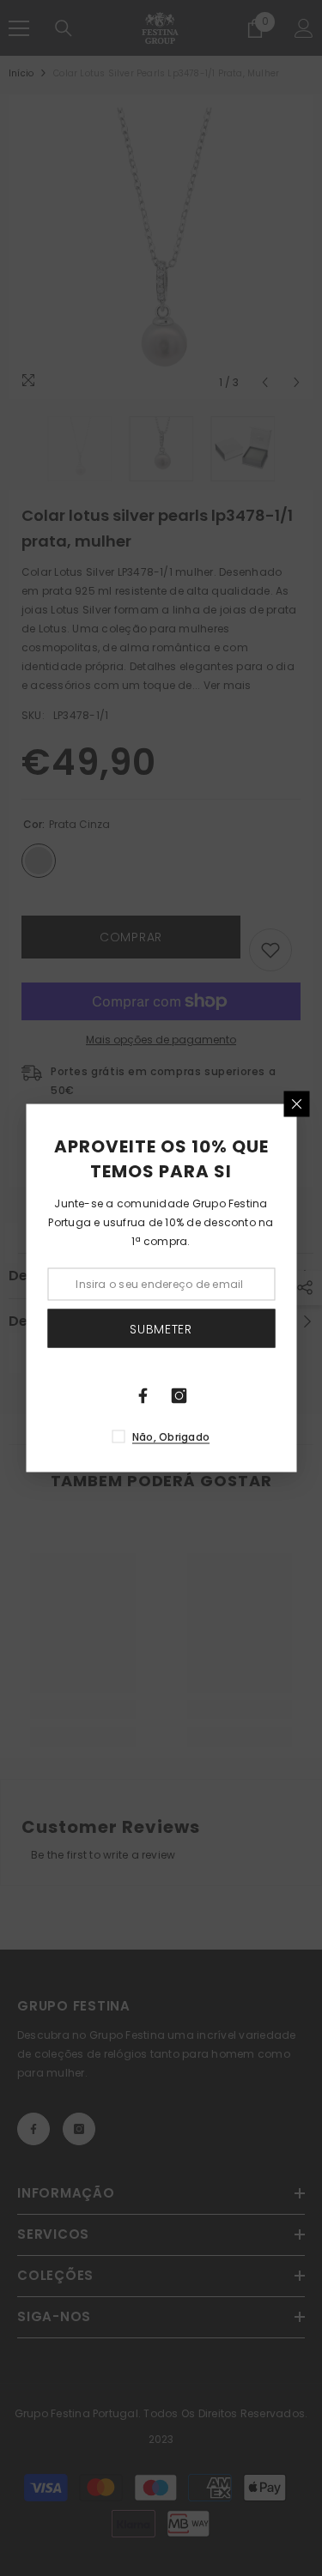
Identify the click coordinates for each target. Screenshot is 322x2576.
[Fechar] (296, 1104)
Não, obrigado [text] (171, 1437)
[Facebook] (143, 1396)
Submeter (161, 1328)
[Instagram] (179, 1396)
